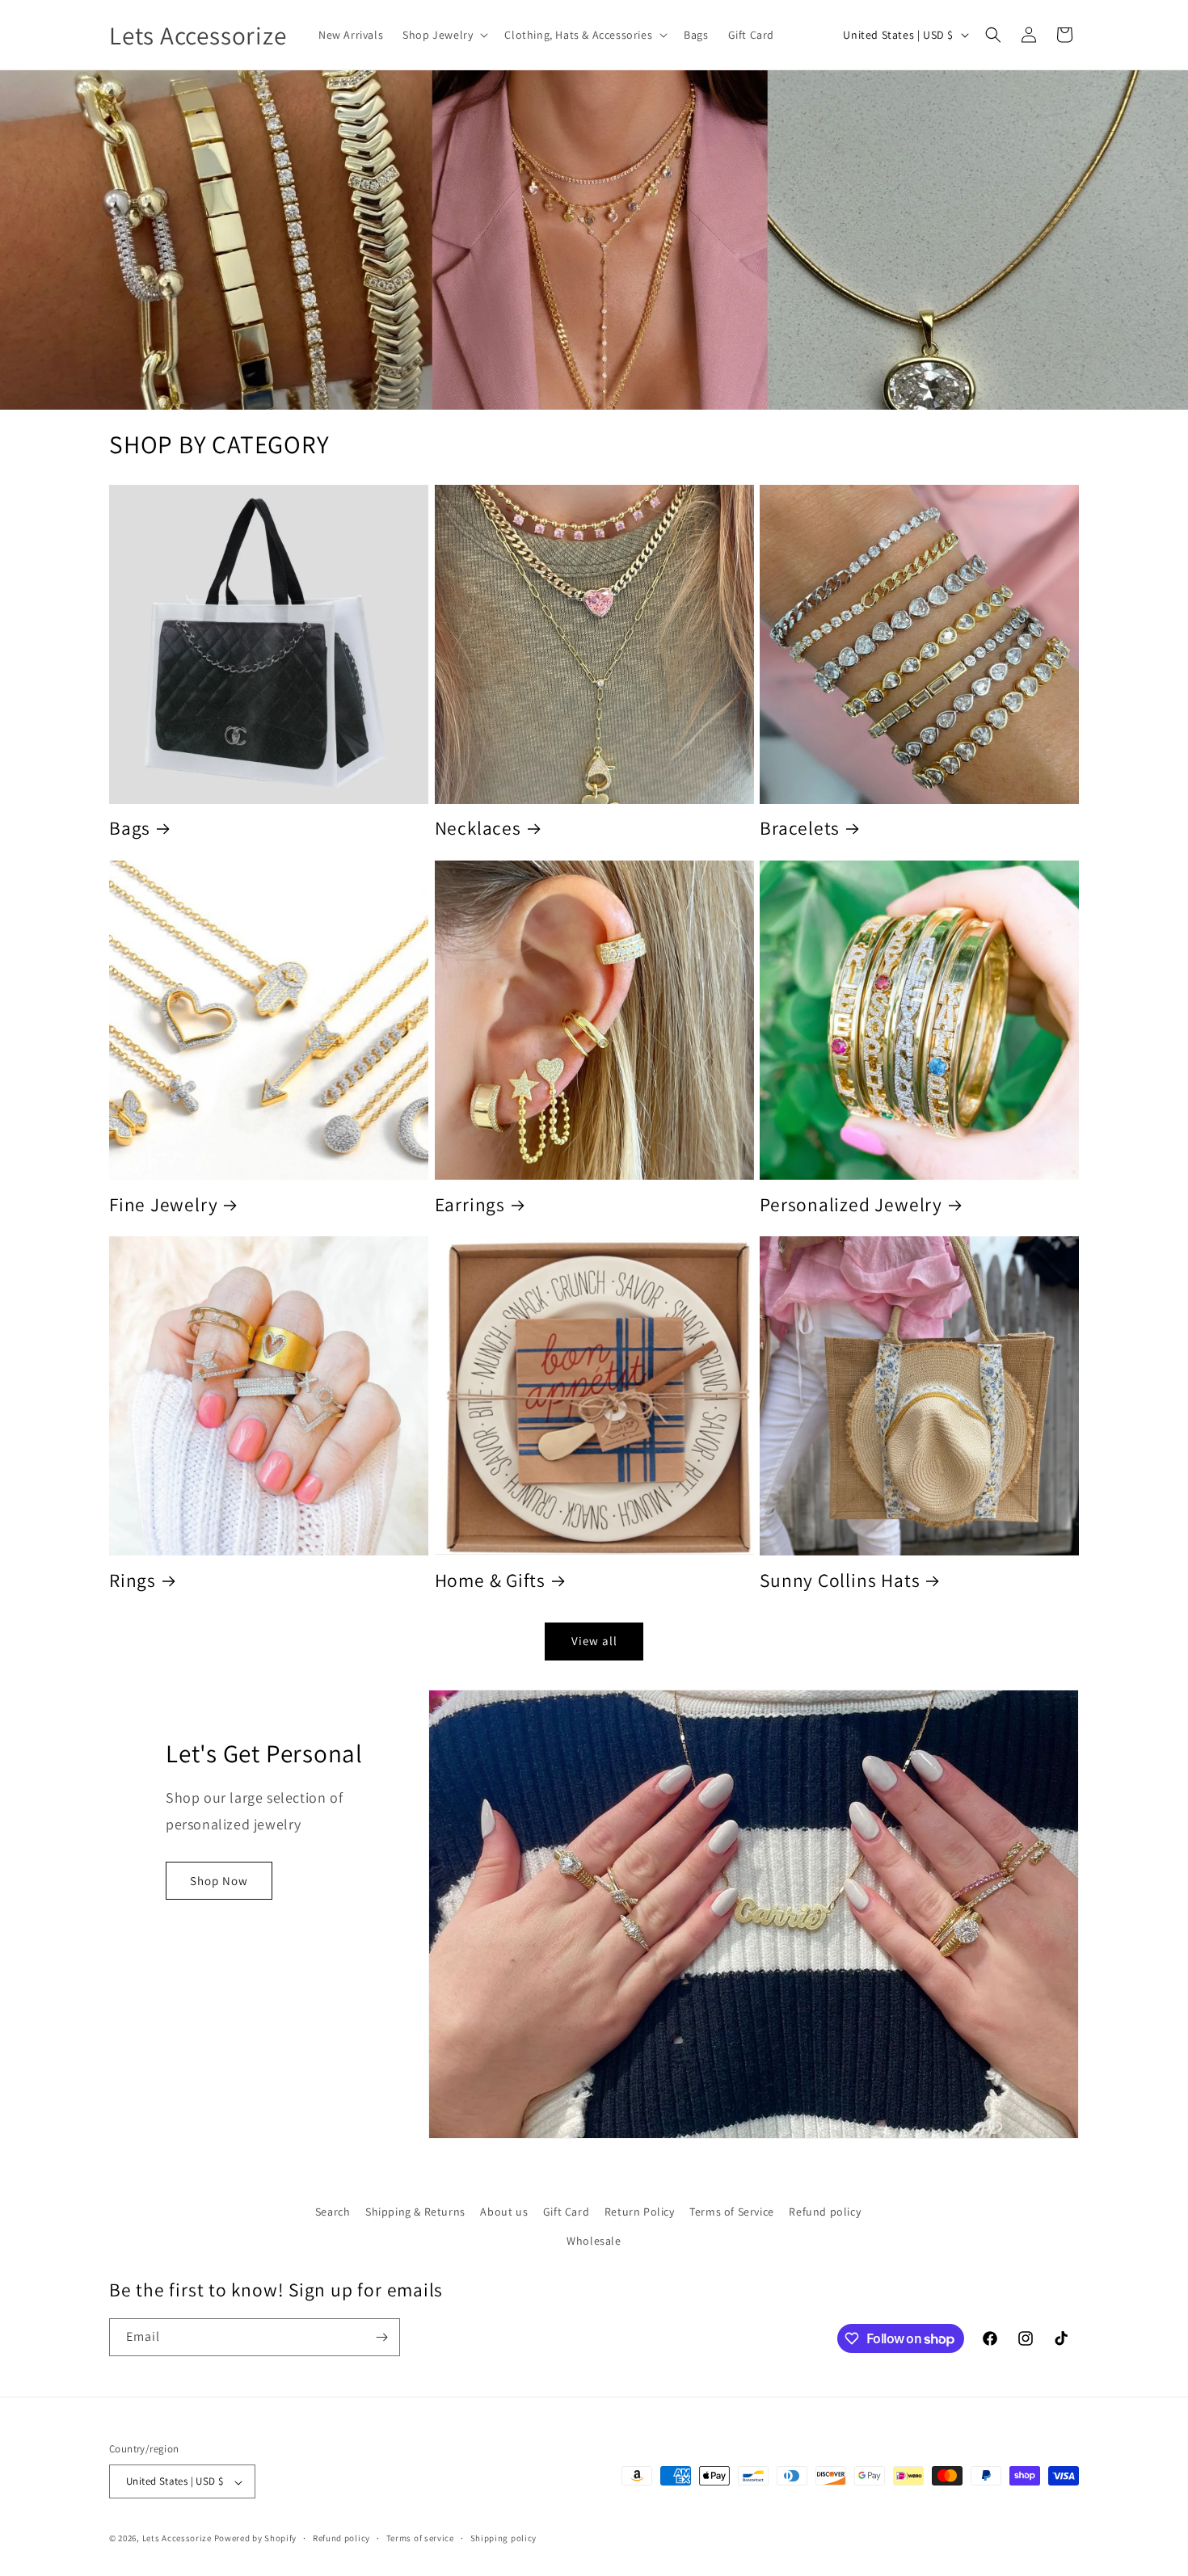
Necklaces (478, 829)
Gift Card (566, 2212)
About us (504, 2212)
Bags (130, 829)
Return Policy (640, 2212)
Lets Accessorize (177, 2539)
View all (594, 1641)
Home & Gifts (490, 1581)
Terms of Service (732, 2212)
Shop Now (219, 1881)
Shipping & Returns (415, 2212)
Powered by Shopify (256, 2539)
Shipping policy (504, 2538)
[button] (444, 35)
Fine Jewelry (163, 1205)
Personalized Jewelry (851, 1205)
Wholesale (594, 2240)
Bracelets (800, 829)
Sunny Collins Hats (840, 1581)
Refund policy (825, 2212)
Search (333, 2212)
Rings (133, 1581)
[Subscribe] (381, 2337)
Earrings (470, 1205)
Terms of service (420, 2538)
